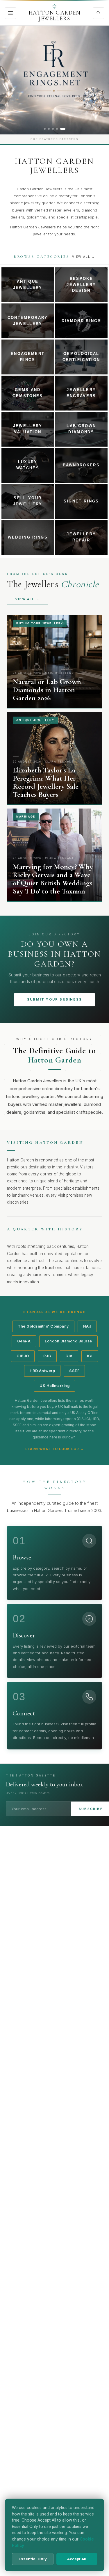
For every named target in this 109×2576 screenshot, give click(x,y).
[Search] (99, 13)
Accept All (77, 2559)
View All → (84, 257)
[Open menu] (10, 13)
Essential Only (33, 2559)
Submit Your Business (54, 999)
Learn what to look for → (54, 1449)
